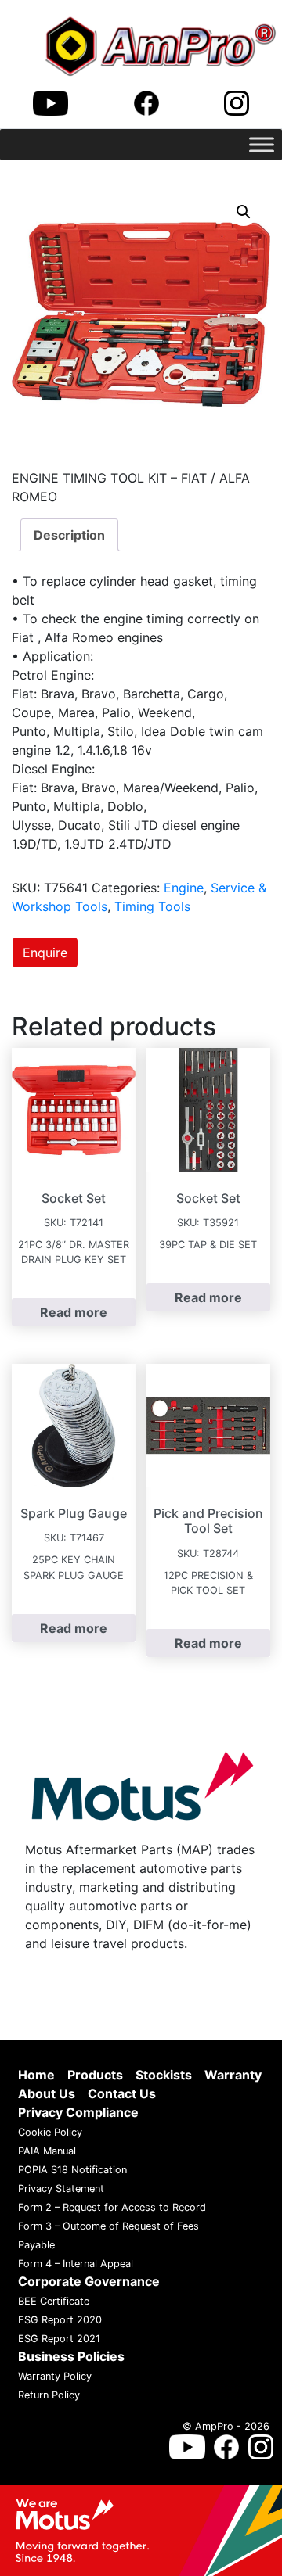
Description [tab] (69, 535)
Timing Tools (152, 906)
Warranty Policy (55, 2376)
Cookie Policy (50, 2132)
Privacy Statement (61, 2189)
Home (36, 2075)
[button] (244, 212)
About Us (47, 2093)
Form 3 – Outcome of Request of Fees (108, 2226)
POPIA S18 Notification (72, 2170)
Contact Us (122, 2093)
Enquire (45, 953)
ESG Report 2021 (59, 2339)
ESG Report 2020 (60, 2320)
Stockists (164, 2075)
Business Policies (71, 2356)
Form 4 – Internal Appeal (76, 2264)
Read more (74, 1312)
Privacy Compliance (78, 2112)
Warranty (233, 2075)
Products (95, 2075)
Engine (184, 888)
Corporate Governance (89, 2281)
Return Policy (49, 2395)
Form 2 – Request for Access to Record (112, 2207)
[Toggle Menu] (262, 144)
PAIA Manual (47, 2151)
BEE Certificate (54, 2301)
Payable (36, 2245)
